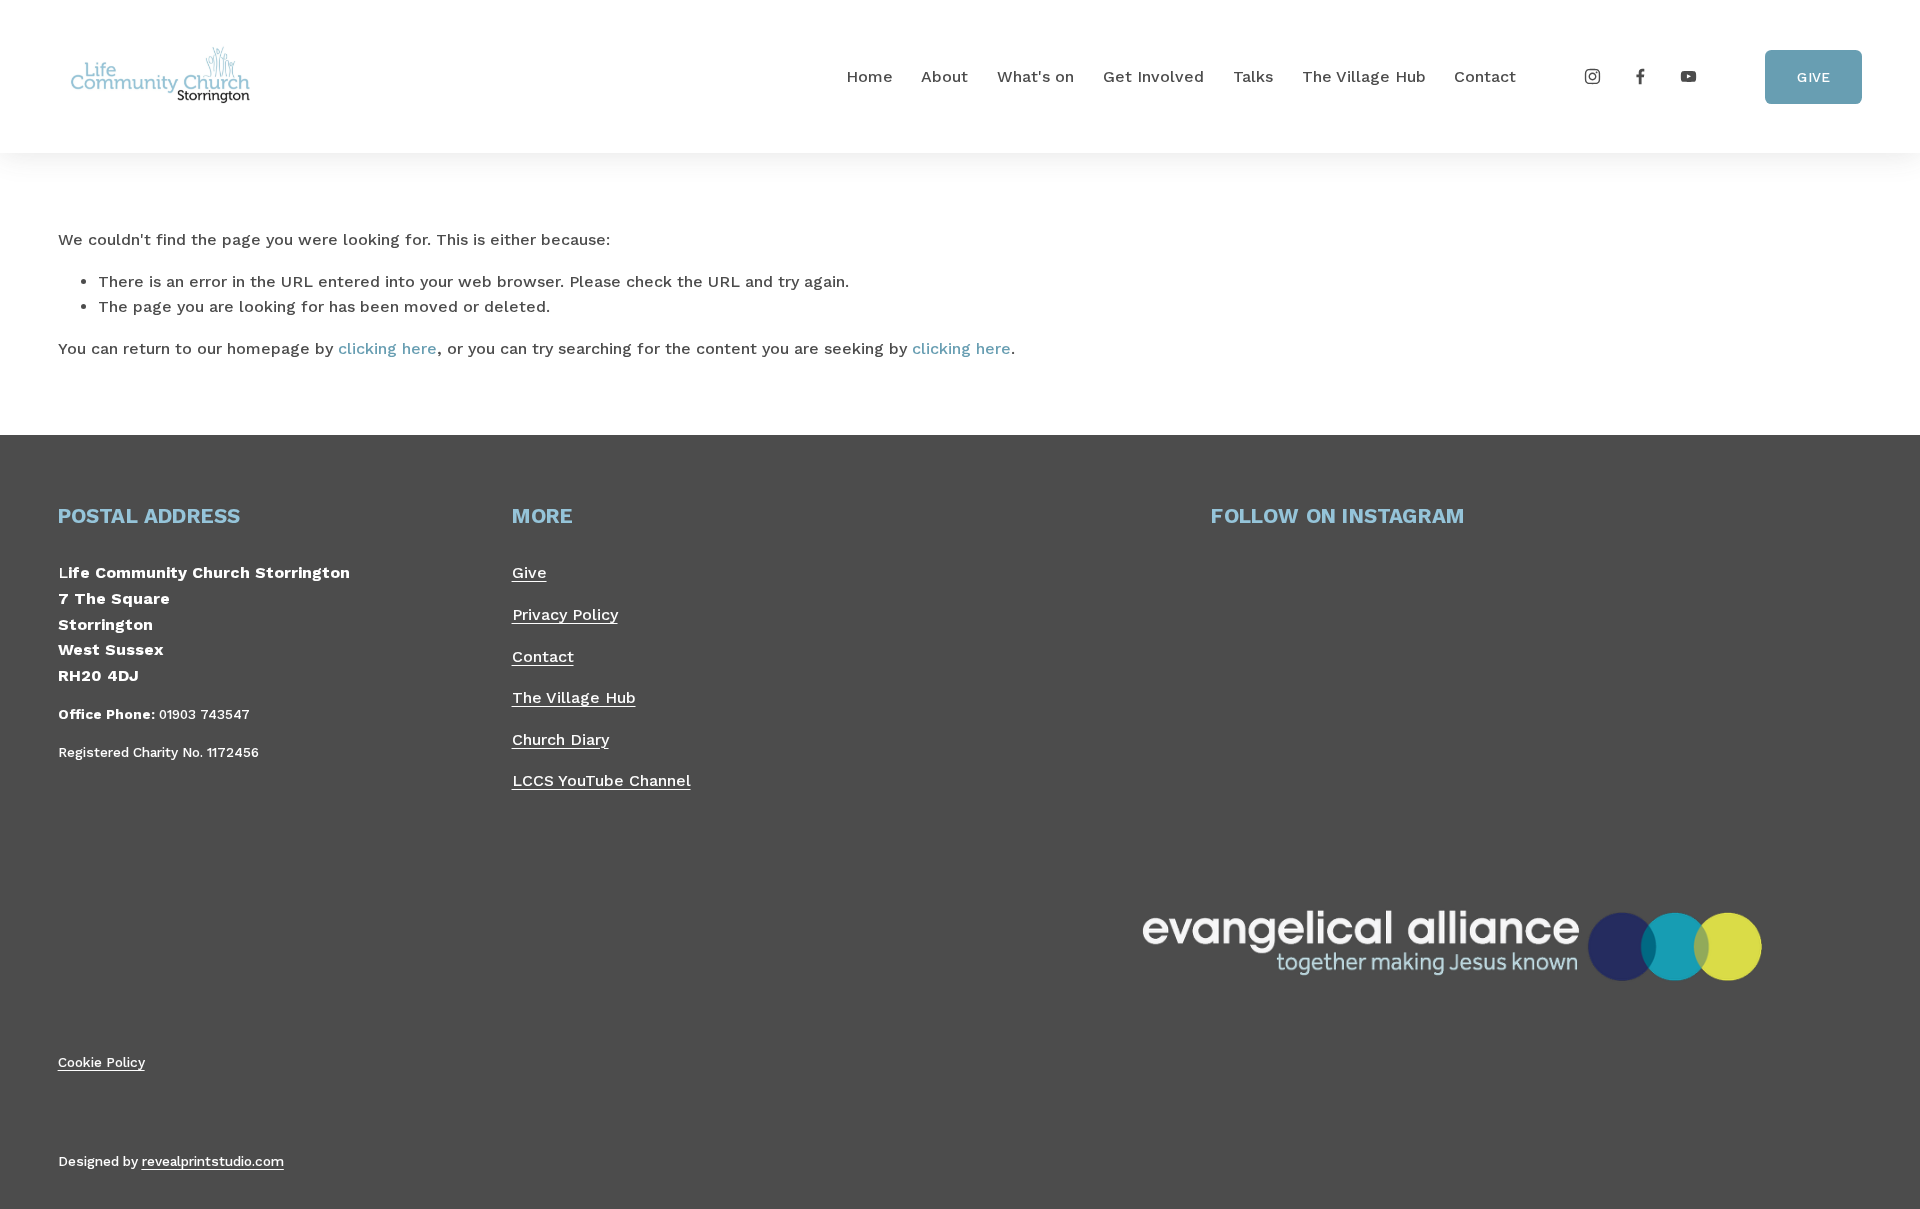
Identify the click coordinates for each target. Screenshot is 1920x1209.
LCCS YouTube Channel (601, 780)
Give (1813, 77)
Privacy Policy (565, 614)
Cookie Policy (101, 1062)
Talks (1253, 76)
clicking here (387, 348)
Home (869, 76)
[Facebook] (1640, 76)
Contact (1485, 76)
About (944, 76)
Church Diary (560, 739)
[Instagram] (1592, 76)
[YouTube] (1688, 76)
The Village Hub (1364, 76)
